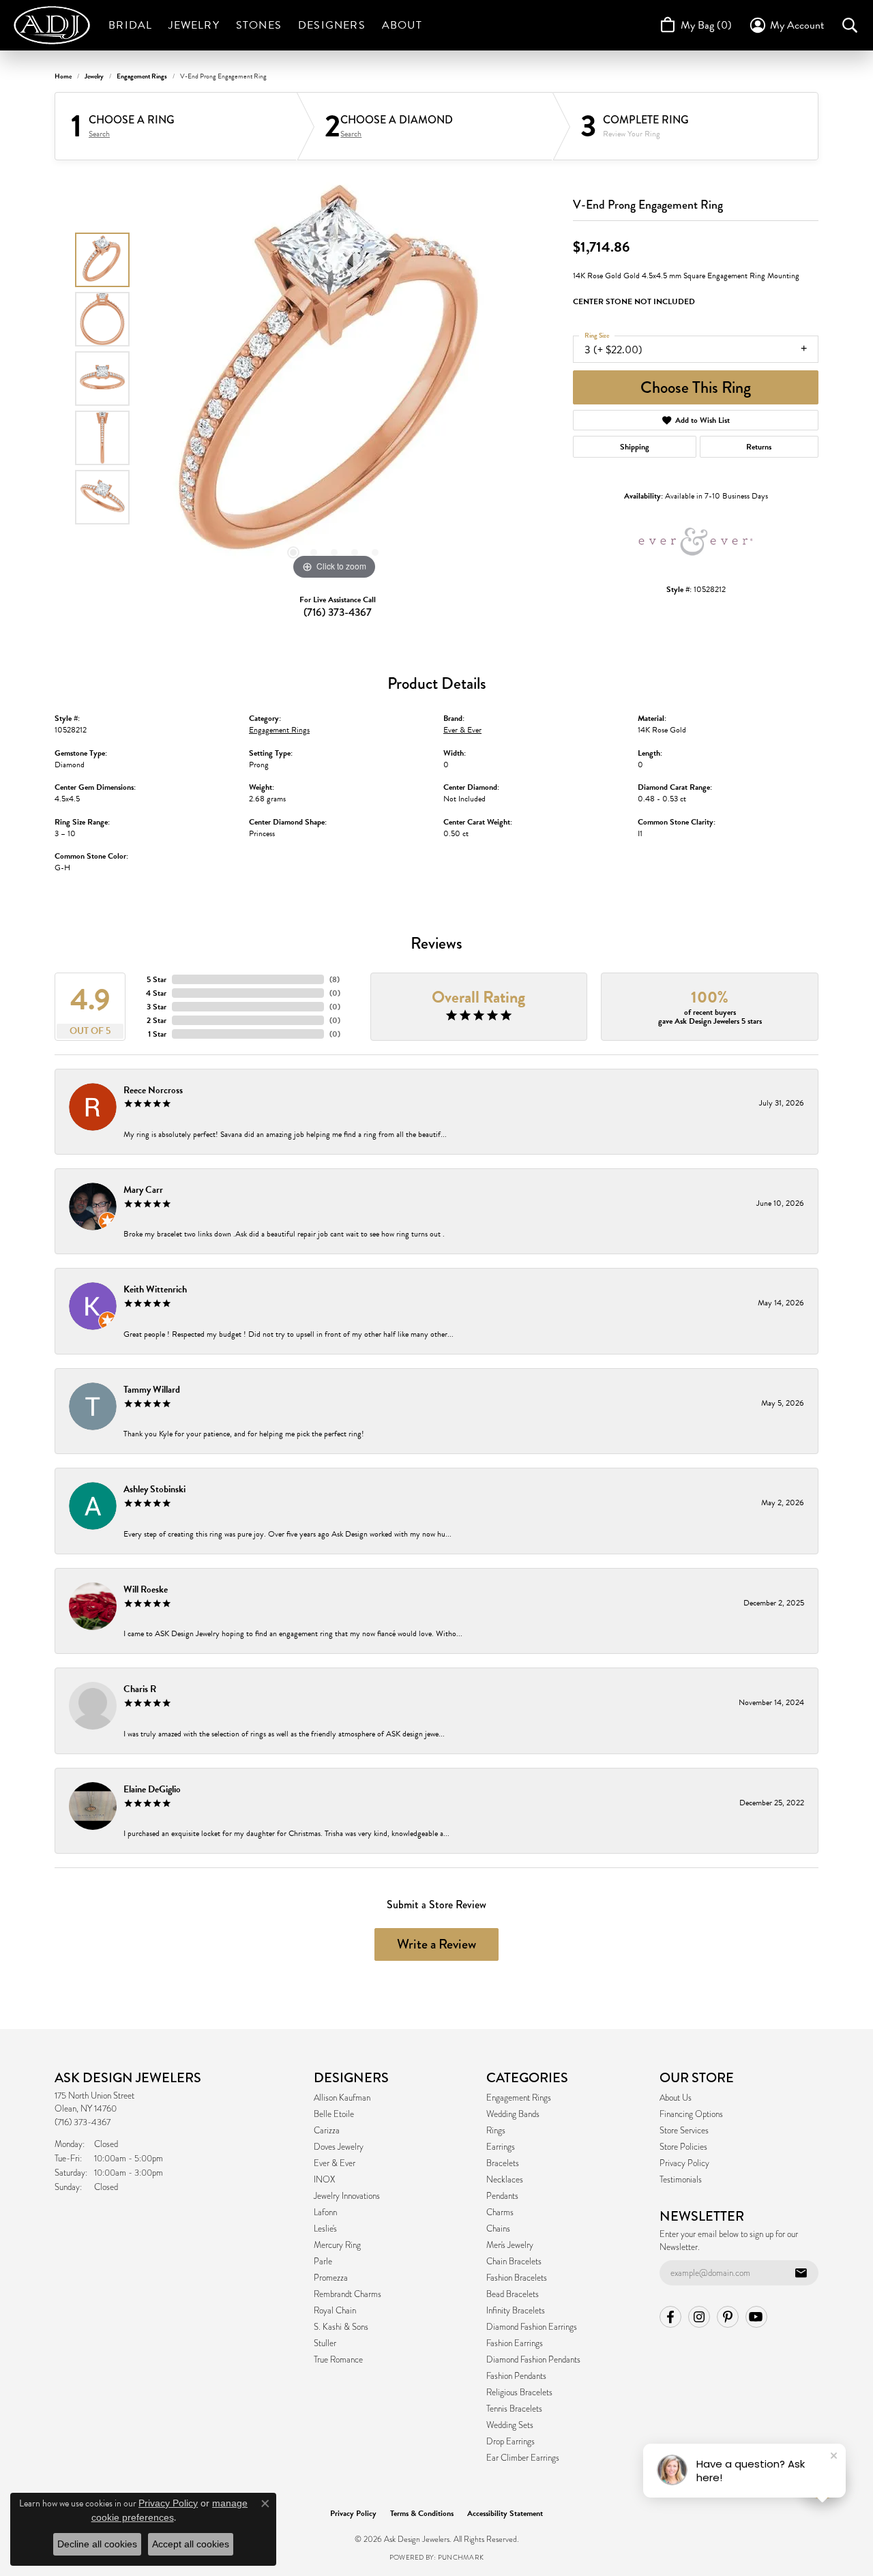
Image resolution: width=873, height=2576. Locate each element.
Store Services (684, 2131)
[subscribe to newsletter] (801, 2273)
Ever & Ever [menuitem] (335, 2163)
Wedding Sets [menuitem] (510, 2425)
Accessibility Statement (505, 2513)
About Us (676, 2098)
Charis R (140, 1689)
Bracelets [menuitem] (503, 2163)
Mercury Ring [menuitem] (337, 2245)
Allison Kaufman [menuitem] (342, 2098)
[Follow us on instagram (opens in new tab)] (699, 2317)
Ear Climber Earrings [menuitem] (523, 2458)
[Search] (850, 25)
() (335, 979)
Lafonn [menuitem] (325, 2212)
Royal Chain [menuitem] (335, 2311)
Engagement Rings (142, 76)
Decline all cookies (97, 2544)
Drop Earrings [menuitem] (511, 2442)
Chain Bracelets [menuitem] (514, 2262)
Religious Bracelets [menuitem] (519, 2393)
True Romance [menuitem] (338, 2360)
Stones (259, 25)
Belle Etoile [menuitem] (334, 2114)
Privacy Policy (684, 2163)
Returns (759, 447)
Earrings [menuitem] (501, 2147)
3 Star (157, 1007)
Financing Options (691, 2114)
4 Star (156, 993)
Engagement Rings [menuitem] (519, 2098)
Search (99, 134)
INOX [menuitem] (324, 2180)
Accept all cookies (191, 2544)
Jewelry (194, 25)
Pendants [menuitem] (502, 2196)
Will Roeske (146, 1589)
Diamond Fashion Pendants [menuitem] (533, 2360)
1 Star (157, 1034)
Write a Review (436, 1944)
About (402, 25)
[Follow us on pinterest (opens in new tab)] (728, 2317)
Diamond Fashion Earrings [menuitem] (532, 2327)
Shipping (635, 447)
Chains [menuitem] (498, 2229)
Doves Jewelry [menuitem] (339, 2147)
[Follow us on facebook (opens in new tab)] (670, 2317)
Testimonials (681, 2180)
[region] (334, 379)
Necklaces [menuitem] (505, 2180)
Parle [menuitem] (323, 2262)
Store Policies (683, 2147)
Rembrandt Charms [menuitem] (347, 2294)
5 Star (157, 979)
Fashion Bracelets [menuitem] (517, 2278)
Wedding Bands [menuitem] (513, 2114)
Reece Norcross (153, 1090)
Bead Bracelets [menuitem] (513, 2294)
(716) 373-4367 (338, 612)
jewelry (94, 76)
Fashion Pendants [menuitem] (516, 2376)
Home (63, 76)
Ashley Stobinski (154, 1489)
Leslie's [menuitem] (325, 2229)
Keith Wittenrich (155, 1289)
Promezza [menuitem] (331, 2278)
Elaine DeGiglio (152, 1789)
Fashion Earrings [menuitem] (515, 2343)
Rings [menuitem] (496, 2131)
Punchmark (461, 2557)
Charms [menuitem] (500, 2212)
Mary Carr (143, 1190)
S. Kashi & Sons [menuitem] (341, 2327)
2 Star (157, 1020)
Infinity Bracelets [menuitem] (516, 2311)
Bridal (130, 25)
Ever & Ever (462, 730)
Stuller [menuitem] (325, 2343)
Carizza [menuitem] (327, 2131)
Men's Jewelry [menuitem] (510, 2245)
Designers (332, 25)
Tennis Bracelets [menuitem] (514, 2409)
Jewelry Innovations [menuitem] (347, 2196)
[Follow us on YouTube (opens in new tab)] (756, 2317)
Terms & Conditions (422, 2513)
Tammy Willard (152, 1390)
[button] (293, 552)
